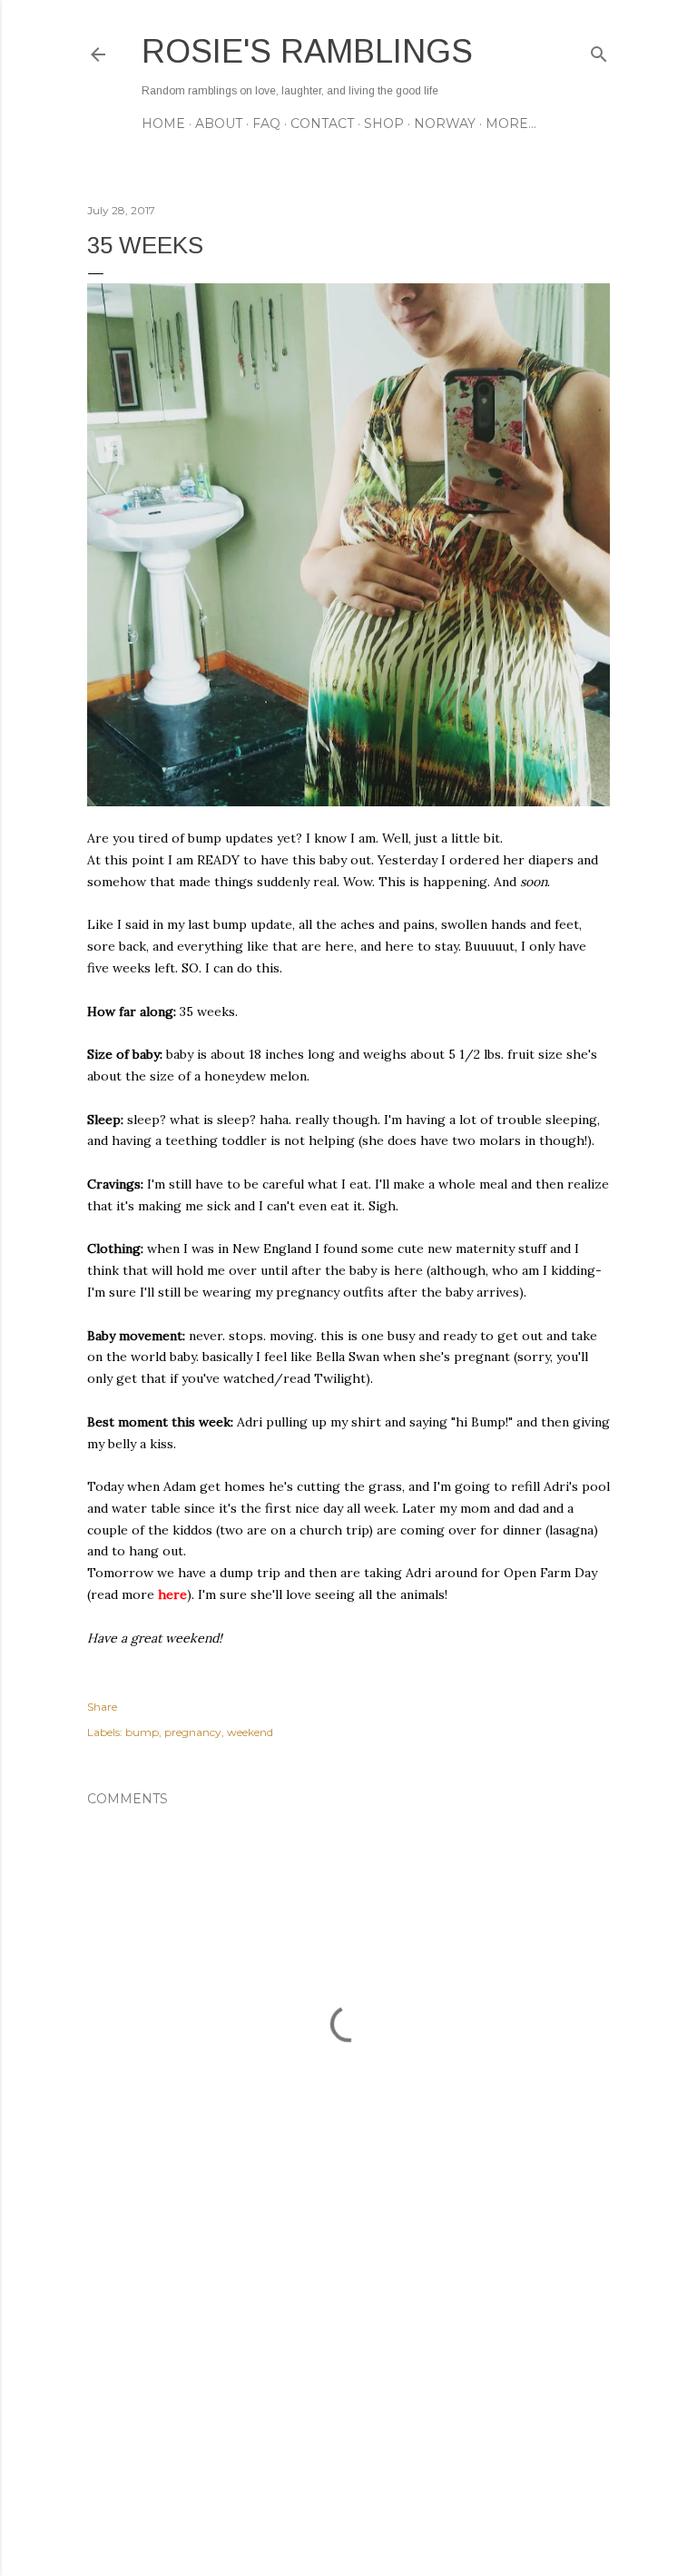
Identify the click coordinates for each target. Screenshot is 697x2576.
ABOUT (219, 123)
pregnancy (193, 1732)
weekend (250, 1732)
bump (142, 1732)
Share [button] (102, 1707)
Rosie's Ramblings (307, 51)
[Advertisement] (348, 2403)
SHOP (384, 123)
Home (163, 123)
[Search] (599, 50)
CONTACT (322, 123)
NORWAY (445, 123)
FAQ (266, 123)
